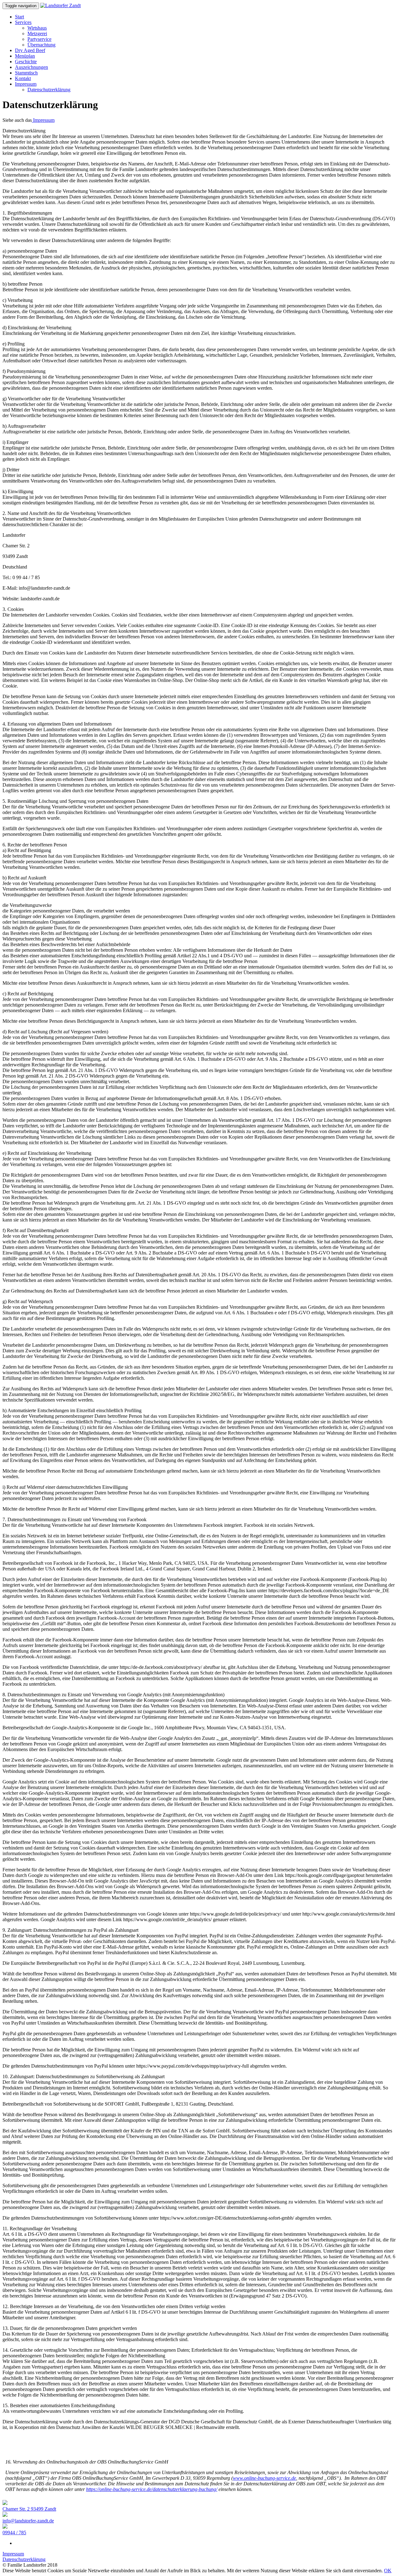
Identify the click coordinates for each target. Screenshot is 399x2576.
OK (388, 2571)
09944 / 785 (14, 2533)
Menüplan (25, 56)
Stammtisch (26, 73)
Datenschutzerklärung (49, 90)
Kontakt (23, 78)
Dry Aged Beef (30, 50)
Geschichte (26, 62)
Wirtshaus (37, 28)
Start (19, 17)
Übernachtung (41, 45)
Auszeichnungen (31, 67)
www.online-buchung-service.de (264, 2478)
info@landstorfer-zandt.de (28, 2521)
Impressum (26, 84)
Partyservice (39, 39)
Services (23, 22)
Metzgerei (37, 33)
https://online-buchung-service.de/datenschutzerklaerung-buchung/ (152, 2489)
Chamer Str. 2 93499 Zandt (29, 2509)
